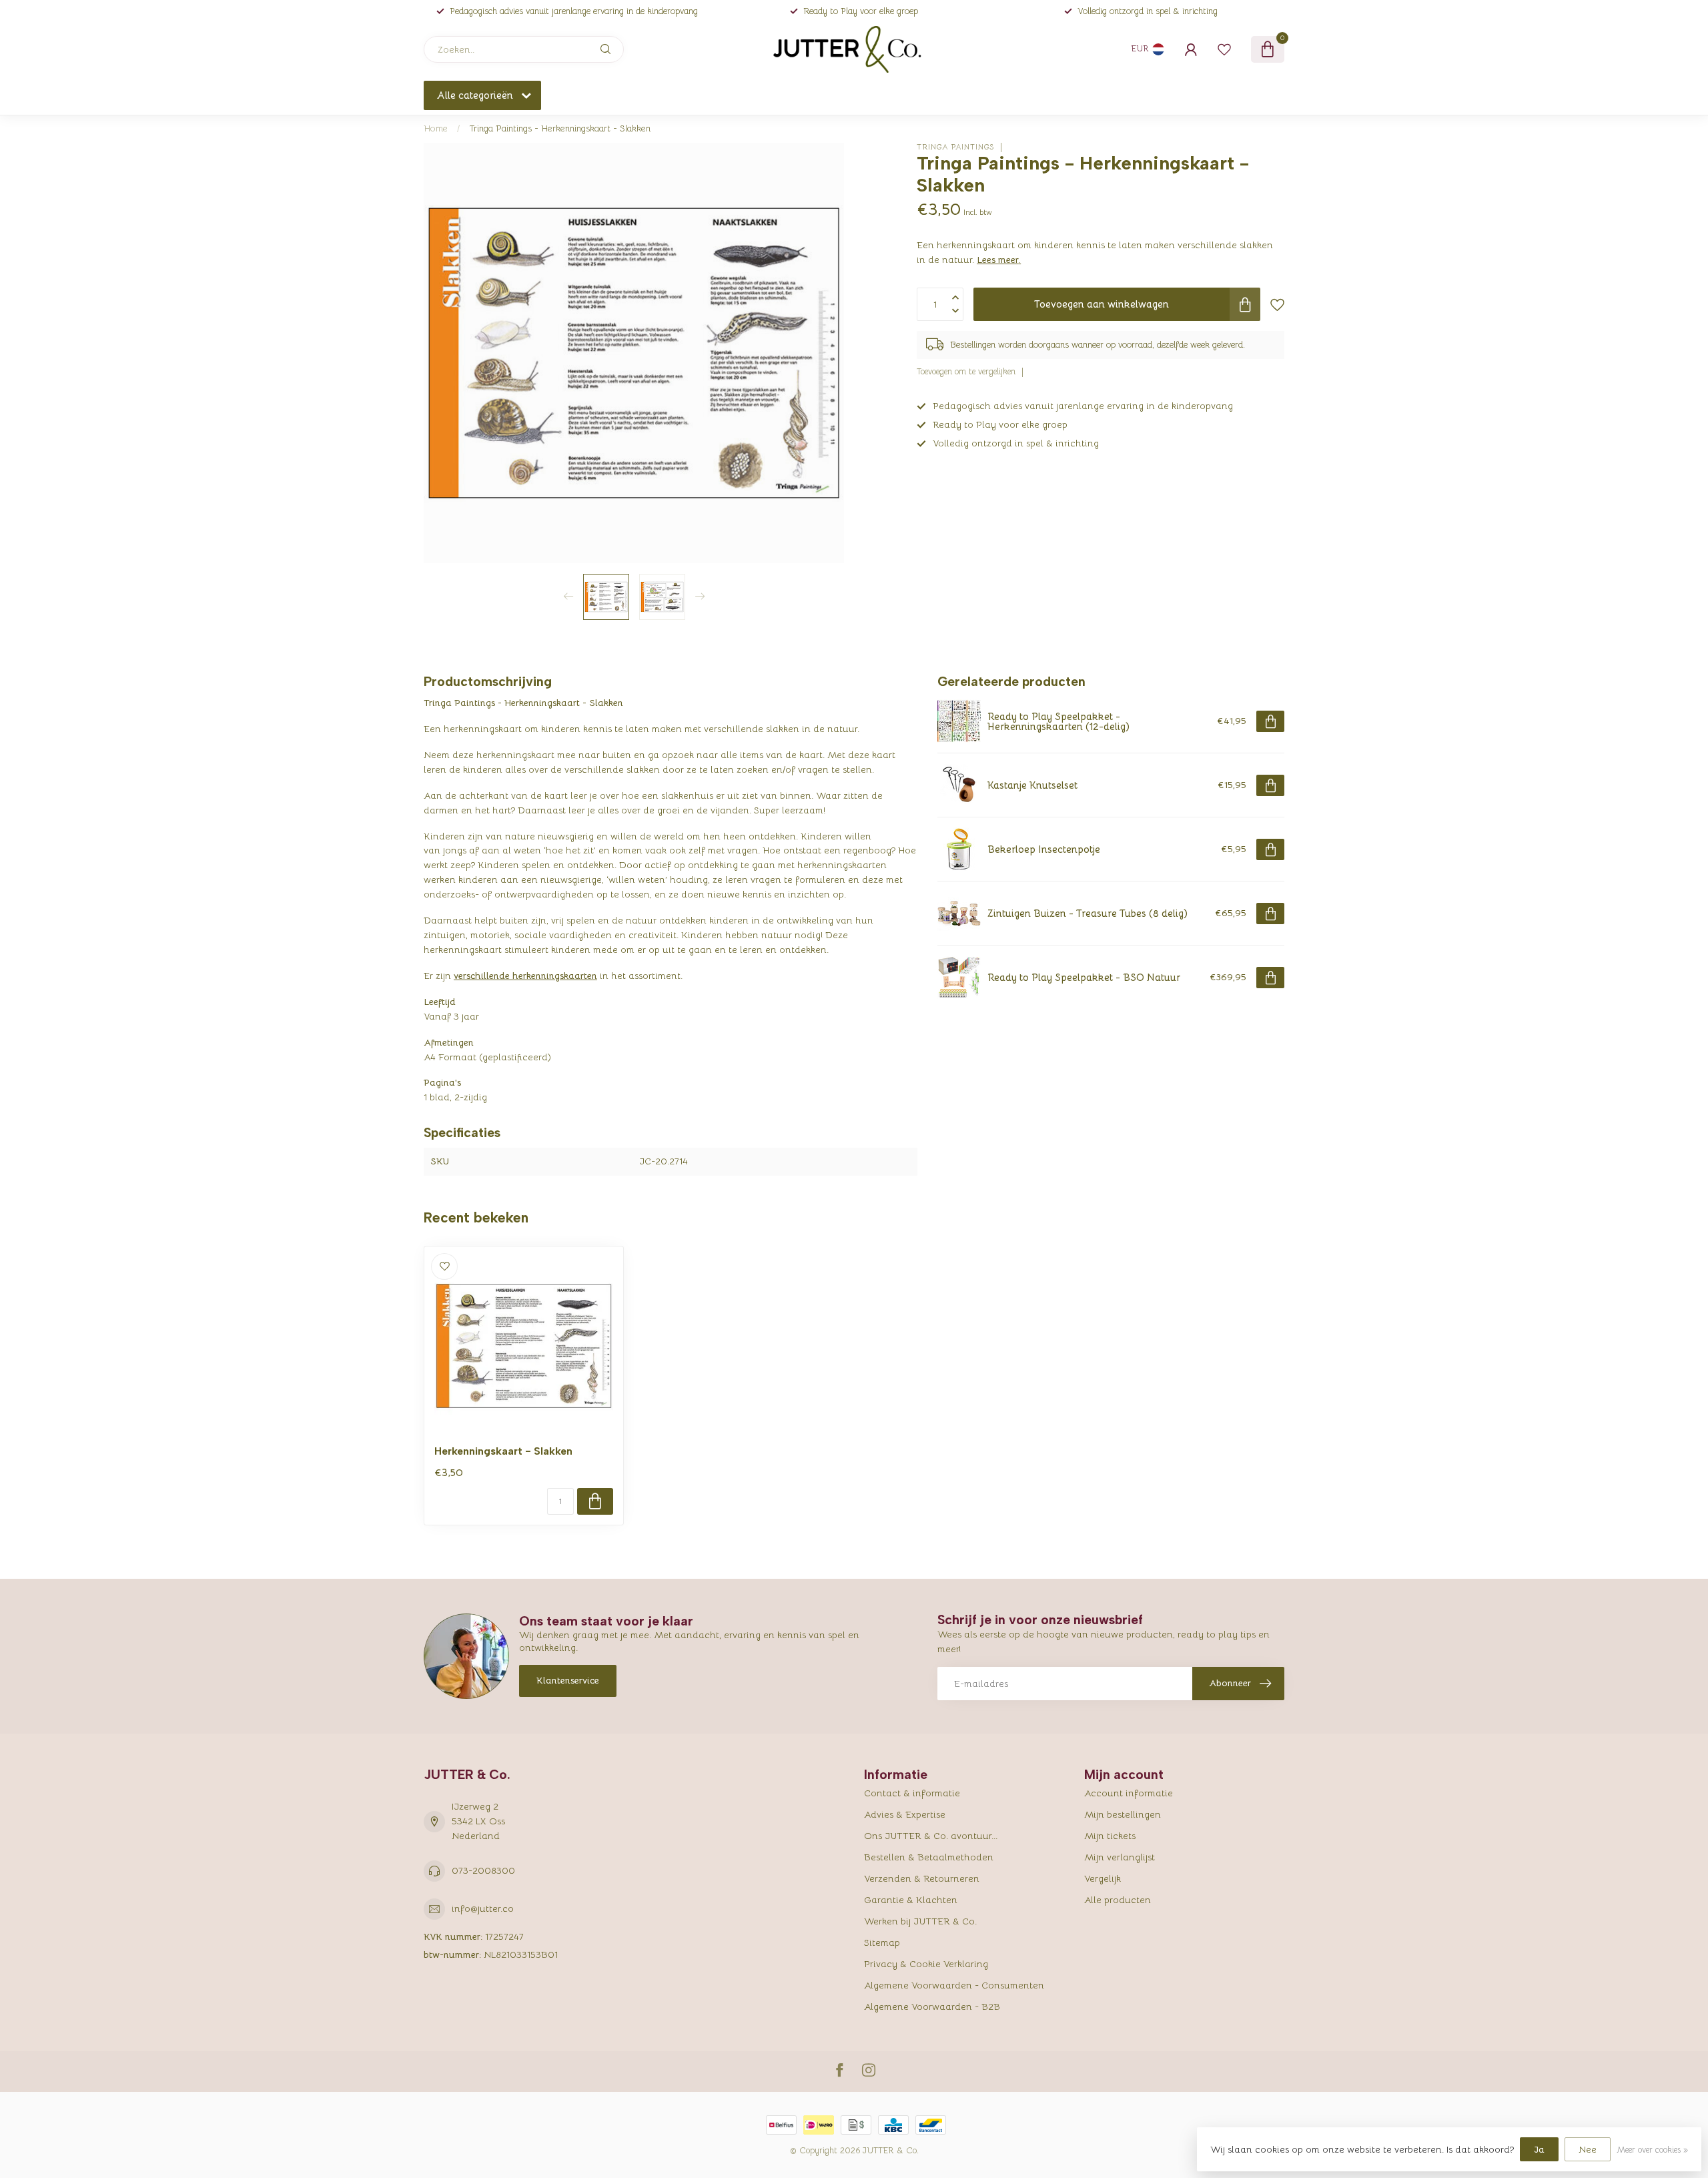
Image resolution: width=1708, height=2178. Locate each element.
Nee (1588, 2149)
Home (436, 128)
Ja (1539, 2149)
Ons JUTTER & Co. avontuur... (931, 1836)
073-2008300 (483, 1870)
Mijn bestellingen (1123, 1814)
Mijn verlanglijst (1120, 1857)
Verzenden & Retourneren (922, 1878)
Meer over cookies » (1652, 2150)
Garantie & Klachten (911, 1900)
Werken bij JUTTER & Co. (920, 1921)
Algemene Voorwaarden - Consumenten (954, 1985)
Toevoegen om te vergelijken (966, 372)
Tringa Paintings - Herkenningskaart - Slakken (560, 128)
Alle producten (1118, 1900)
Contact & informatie (912, 1793)
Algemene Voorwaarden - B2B (932, 2007)
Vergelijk (1103, 1878)
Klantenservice (568, 1680)
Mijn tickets (1110, 1836)
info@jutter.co (483, 1908)
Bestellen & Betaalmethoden (929, 1857)
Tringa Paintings (955, 147)
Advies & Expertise (905, 1814)
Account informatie (1129, 1793)
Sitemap (882, 1942)
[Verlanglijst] (1224, 49)
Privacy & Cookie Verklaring (926, 1964)
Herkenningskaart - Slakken (503, 1451)
